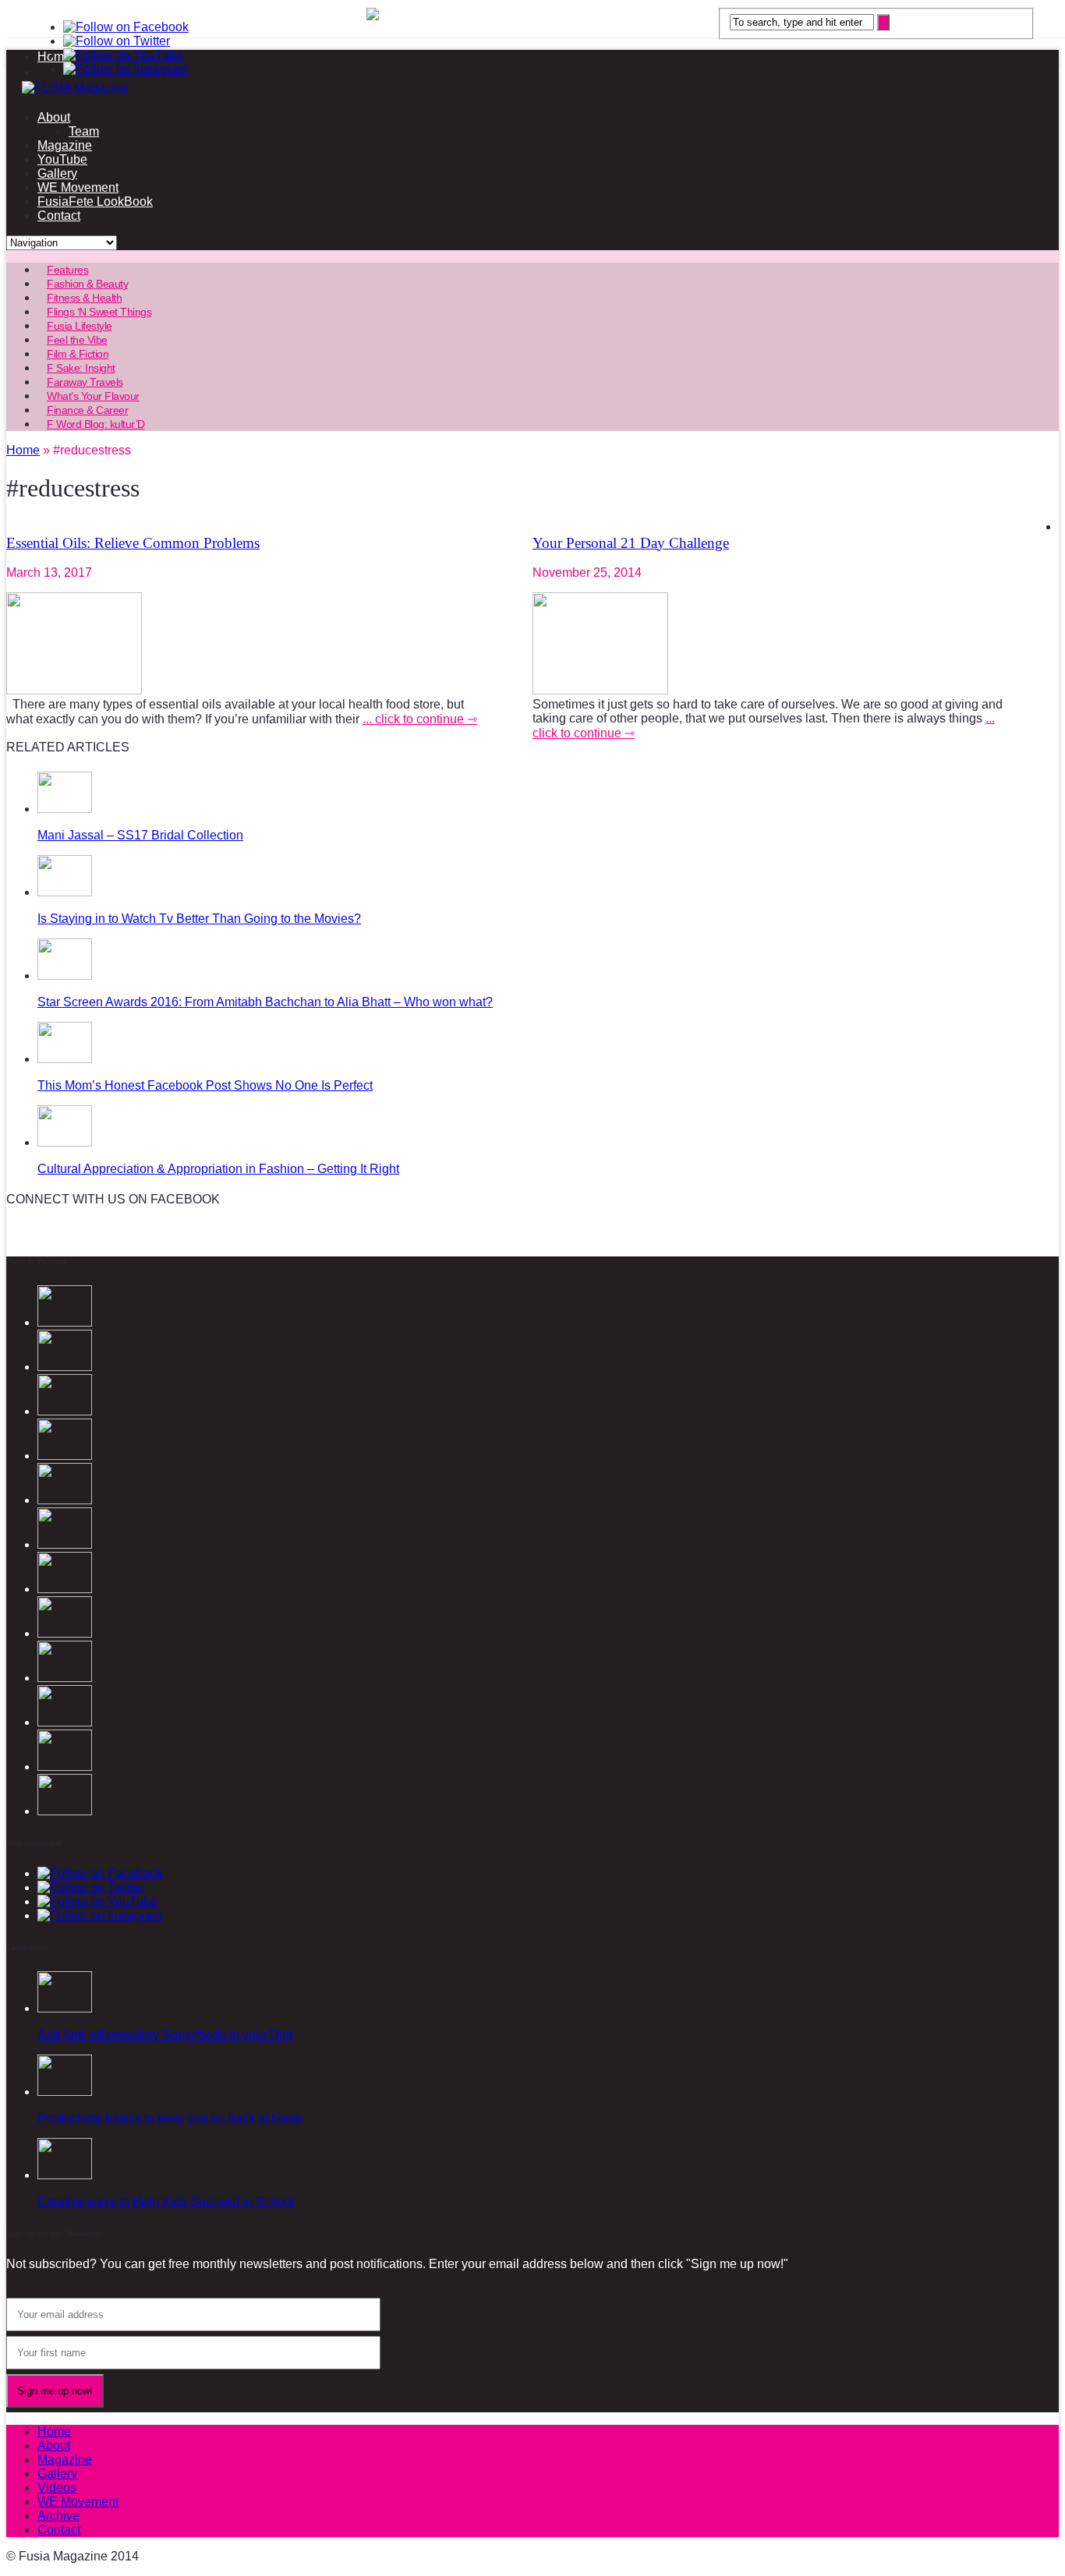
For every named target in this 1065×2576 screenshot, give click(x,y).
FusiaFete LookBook (95, 201)
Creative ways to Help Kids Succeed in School (166, 2201)
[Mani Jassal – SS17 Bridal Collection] (65, 809)
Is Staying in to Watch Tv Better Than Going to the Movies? (199, 919)
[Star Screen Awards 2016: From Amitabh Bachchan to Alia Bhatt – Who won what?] (65, 975)
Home (54, 2431)
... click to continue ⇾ (420, 719)
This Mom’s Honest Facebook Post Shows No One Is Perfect (205, 1085)
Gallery (57, 173)
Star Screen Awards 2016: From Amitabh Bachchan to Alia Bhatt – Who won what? (265, 1002)
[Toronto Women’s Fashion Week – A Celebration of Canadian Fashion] (65, 1767)
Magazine (65, 145)
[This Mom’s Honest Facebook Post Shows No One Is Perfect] (65, 1059)
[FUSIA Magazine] (532, 88)
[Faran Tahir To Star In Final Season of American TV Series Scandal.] (65, 1456)
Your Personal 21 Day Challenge (631, 543)
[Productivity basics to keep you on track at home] (65, 2092)
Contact (59, 216)
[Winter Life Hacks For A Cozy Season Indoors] (65, 1589)
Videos (57, 2488)
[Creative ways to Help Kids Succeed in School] (65, 2175)
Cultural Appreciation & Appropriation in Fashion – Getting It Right (218, 1169)
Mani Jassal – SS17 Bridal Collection (140, 835)
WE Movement (78, 187)
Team (84, 131)
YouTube (62, 159)
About (54, 117)
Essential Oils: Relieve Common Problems (133, 543)
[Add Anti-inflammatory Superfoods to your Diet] (65, 2008)
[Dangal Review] (65, 1722)
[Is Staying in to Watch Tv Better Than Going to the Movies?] (65, 892)
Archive (58, 2516)
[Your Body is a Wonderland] (65, 1633)
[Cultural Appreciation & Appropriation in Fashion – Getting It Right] (65, 1142)
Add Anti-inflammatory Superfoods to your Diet (165, 2035)
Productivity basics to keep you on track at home (170, 2118)
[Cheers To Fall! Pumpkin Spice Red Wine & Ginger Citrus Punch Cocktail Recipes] (65, 1811)
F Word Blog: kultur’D (96, 424)
